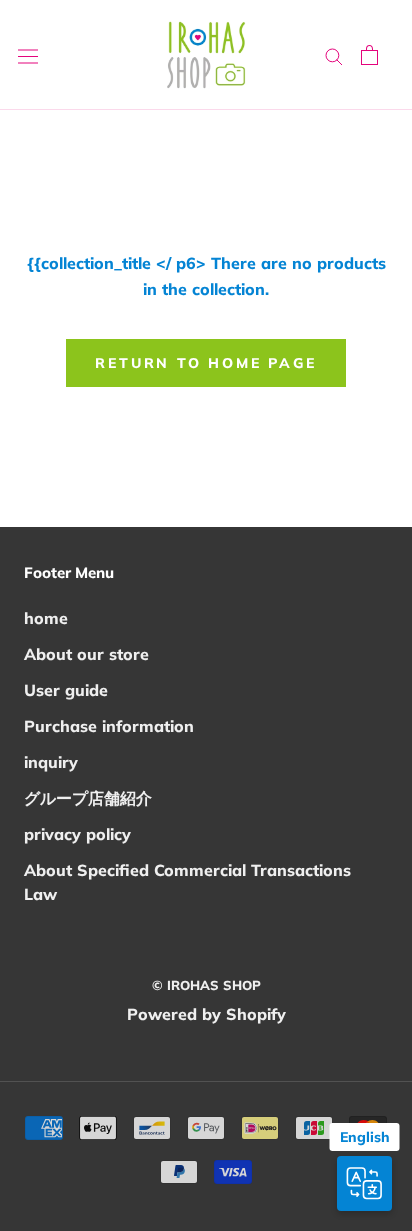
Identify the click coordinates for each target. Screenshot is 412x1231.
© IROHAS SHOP (206, 985)
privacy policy (77, 834)
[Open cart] (369, 55)
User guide (66, 690)
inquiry (51, 762)
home (46, 618)
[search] (334, 55)
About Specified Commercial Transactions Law (187, 882)
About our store (86, 654)
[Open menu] (28, 55)
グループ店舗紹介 (88, 798)
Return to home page (205, 363)
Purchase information (109, 726)
